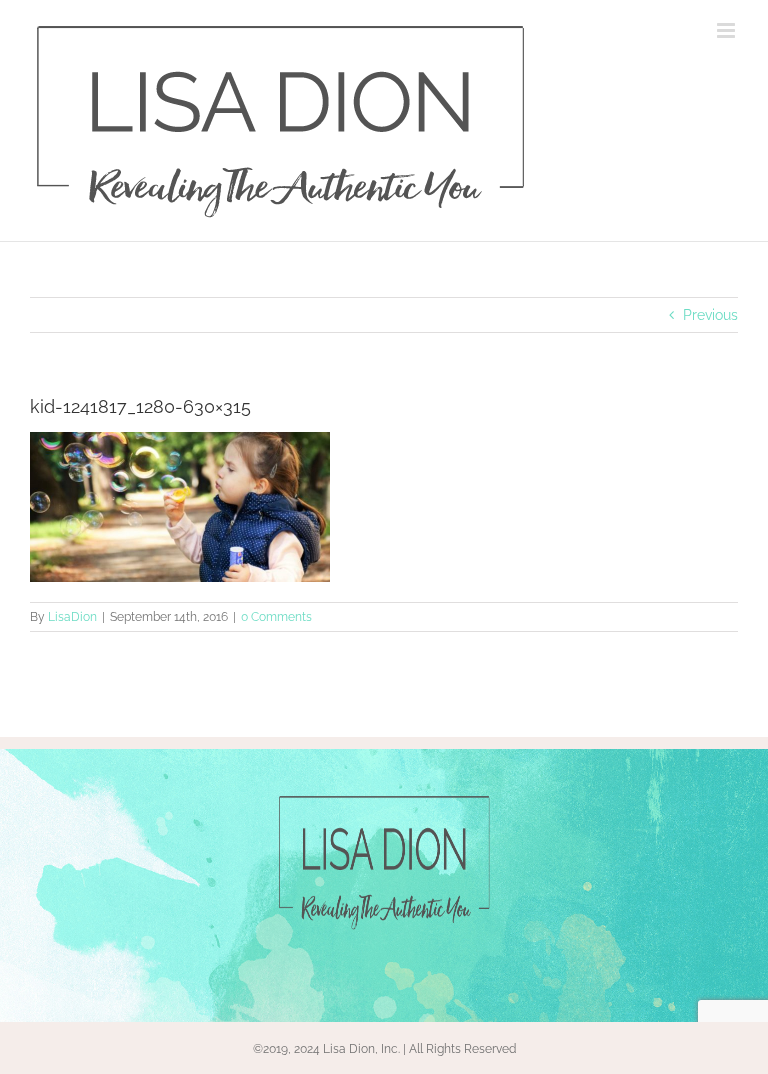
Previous (710, 315)
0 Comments (276, 617)
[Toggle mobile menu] (727, 30)
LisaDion (72, 617)
